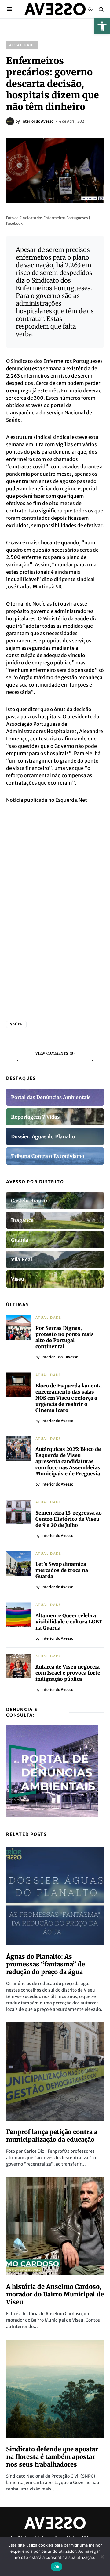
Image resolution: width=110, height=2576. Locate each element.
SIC (59, 587)
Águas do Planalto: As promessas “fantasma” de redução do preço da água (46, 1964)
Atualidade (22, 45)
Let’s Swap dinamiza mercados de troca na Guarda (62, 1570)
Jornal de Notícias (31, 604)
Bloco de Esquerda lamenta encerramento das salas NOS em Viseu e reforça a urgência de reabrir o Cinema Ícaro (69, 1398)
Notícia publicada (27, 800)
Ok (57, 2567)
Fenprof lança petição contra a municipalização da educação (52, 2136)
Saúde (16, 1024)
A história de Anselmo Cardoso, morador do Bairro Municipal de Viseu (55, 2294)
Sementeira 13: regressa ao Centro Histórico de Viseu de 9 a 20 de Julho (69, 1519)
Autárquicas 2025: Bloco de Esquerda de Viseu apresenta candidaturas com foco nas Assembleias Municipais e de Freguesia (68, 1461)
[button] (102, 26)
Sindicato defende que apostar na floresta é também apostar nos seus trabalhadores (52, 2457)
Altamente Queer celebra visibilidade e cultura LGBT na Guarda (69, 1622)
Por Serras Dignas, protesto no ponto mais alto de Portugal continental (65, 1337)
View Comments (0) (55, 1053)
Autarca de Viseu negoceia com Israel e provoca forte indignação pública (68, 1673)
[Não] (102, 2557)
